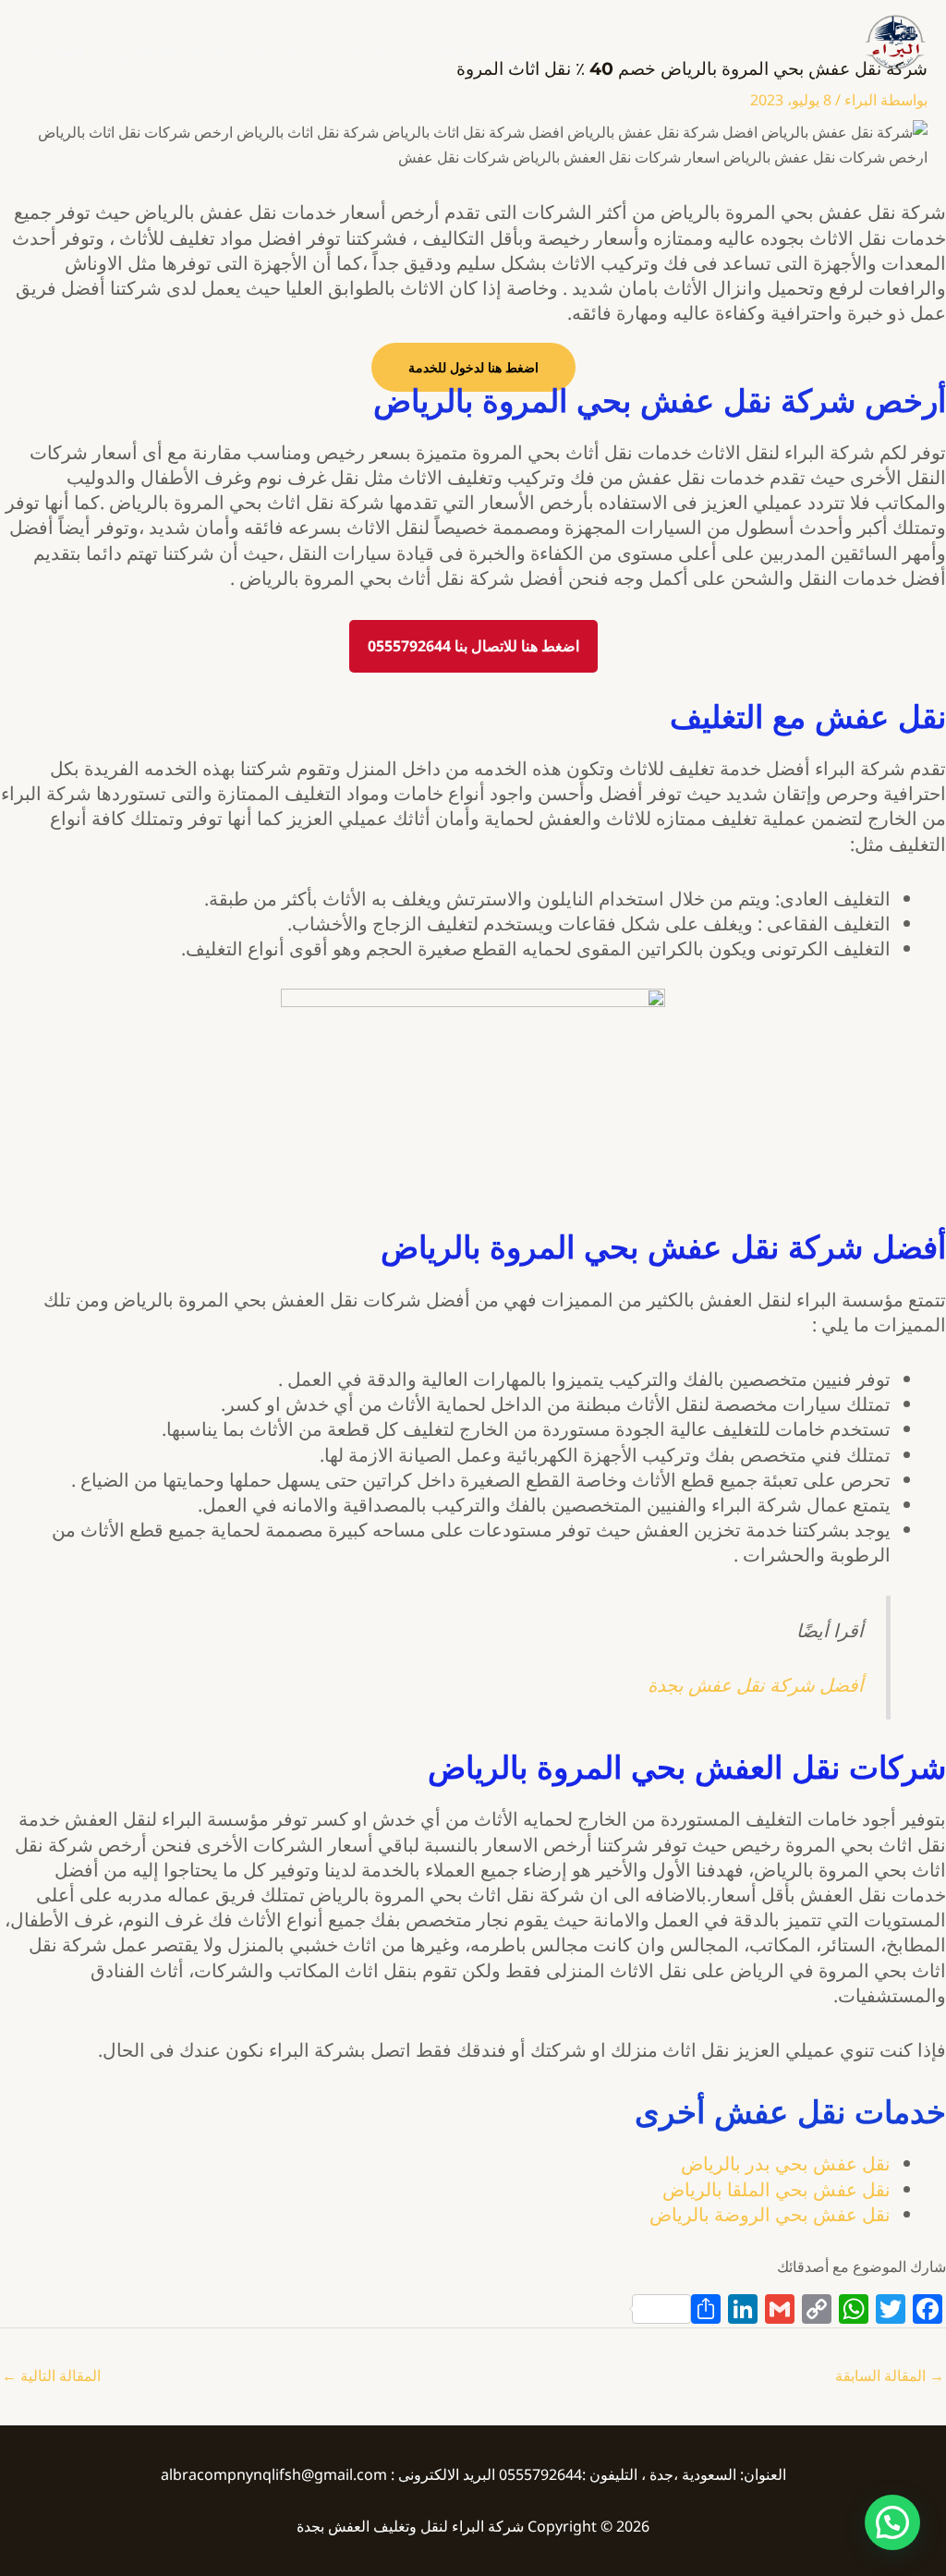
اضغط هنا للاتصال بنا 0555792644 (473, 646)
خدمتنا (370, 52)
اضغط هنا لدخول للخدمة (473, 367)
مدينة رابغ (287, 52)
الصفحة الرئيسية (473, 52)
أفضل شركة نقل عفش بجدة (756, 1685)
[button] (892, 2522)
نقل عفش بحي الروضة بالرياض (770, 2214)
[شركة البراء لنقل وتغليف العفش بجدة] (894, 41)
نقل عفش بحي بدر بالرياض (786, 2163)
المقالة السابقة (890, 2376)
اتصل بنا (59, 52)
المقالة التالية (51, 2376)
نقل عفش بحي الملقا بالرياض (776, 2189)
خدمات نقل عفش (170, 52)
